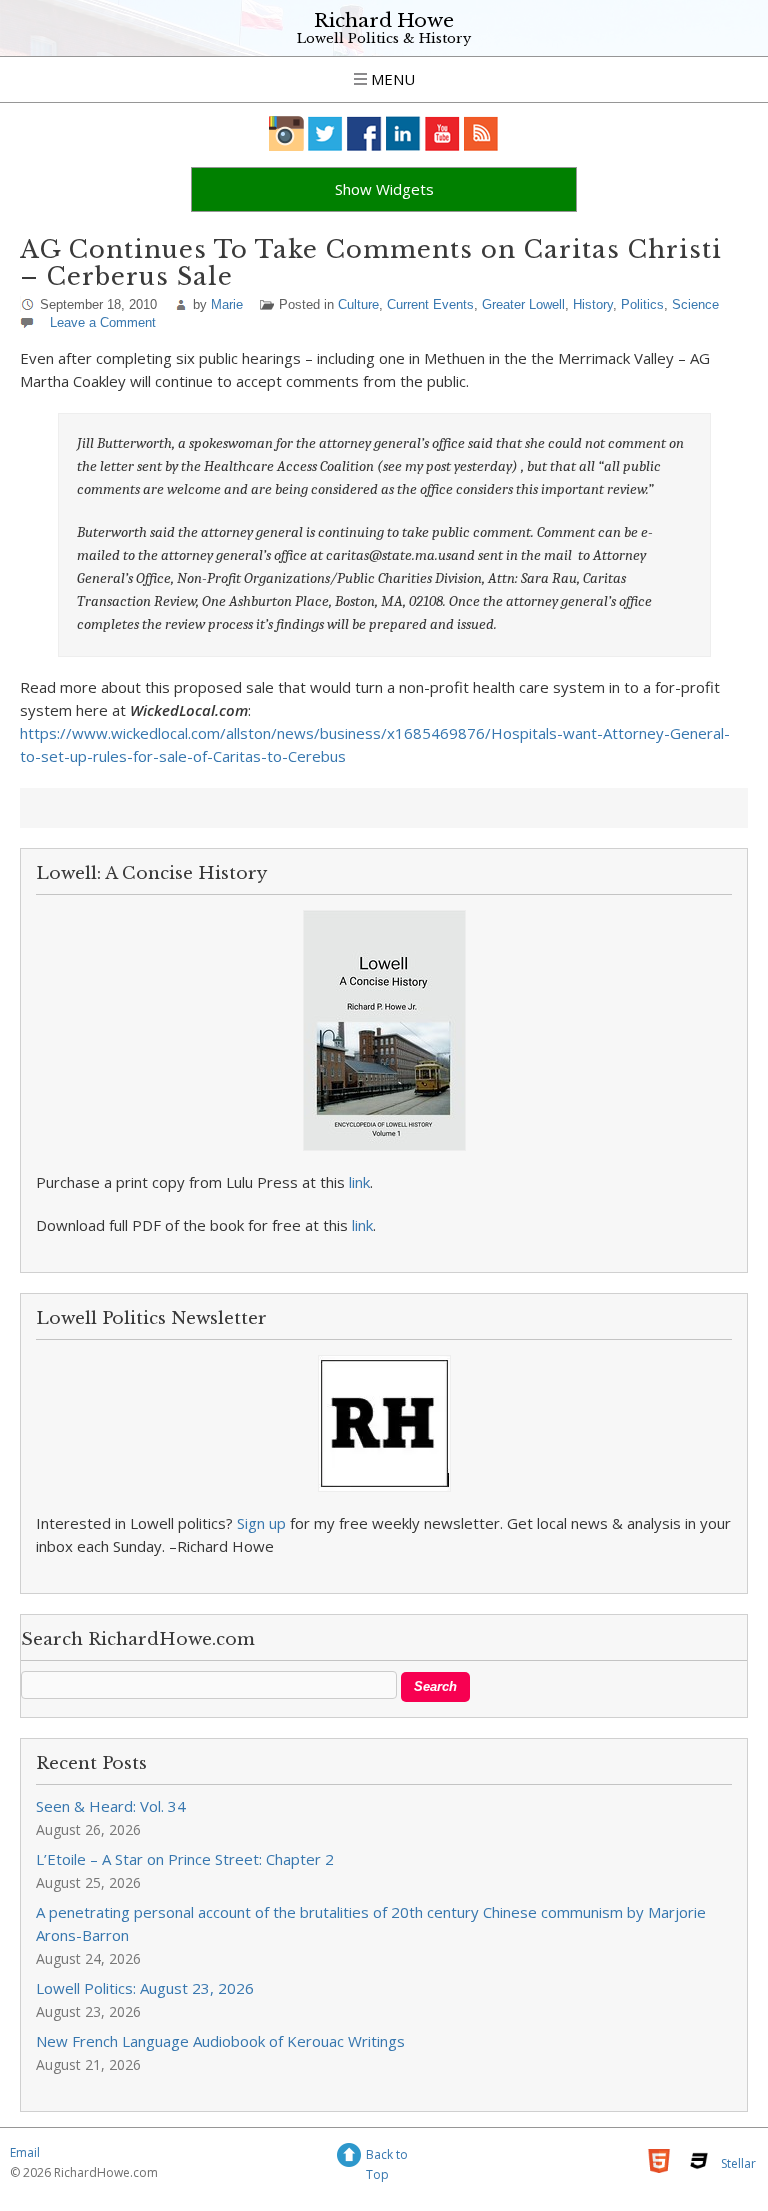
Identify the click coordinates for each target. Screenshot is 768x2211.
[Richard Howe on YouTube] (442, 133)
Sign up (261, 1523)
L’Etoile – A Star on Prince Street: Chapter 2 (185, 1859)
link (359, 1182)
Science (695, 304)
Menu (391, 79)
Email (25, 2152)
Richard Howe (384, 20)
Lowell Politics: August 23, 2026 (145, 1988)
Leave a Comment (103, 322)
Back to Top (387, 2157)
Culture (358, 304)
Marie (227, 304)
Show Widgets (384, 189)
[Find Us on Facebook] (364, 133)
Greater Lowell (523, 304)
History (593, 304)
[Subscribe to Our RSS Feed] (481, 133)
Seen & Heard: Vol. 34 (111, 1806)
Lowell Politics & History (384, 38)
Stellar (738, 2163)
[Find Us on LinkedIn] (403, 133)
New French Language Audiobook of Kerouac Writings (220, 2041)
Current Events (430, 304)
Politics (642, 304)
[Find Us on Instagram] (286, 133)
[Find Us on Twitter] (325, 133)
